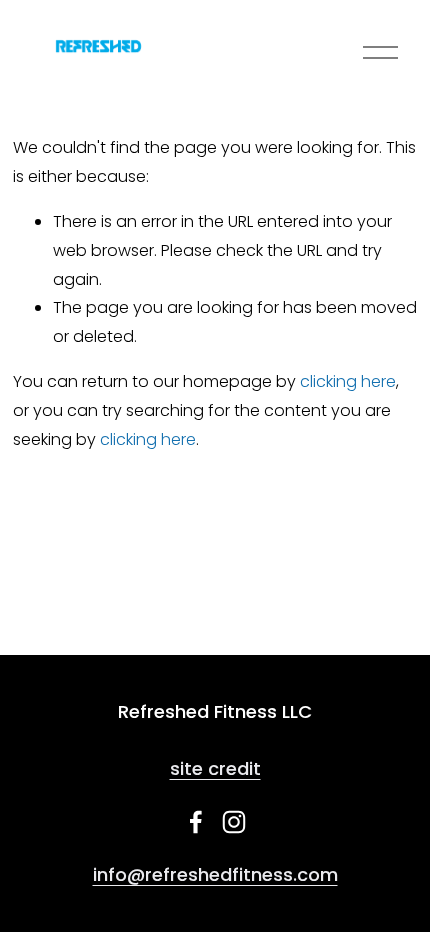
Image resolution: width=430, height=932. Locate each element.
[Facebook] (196, 822)
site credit (215, 768)
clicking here (348, 381)
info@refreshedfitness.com (215, 874)
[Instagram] (234, 822)
